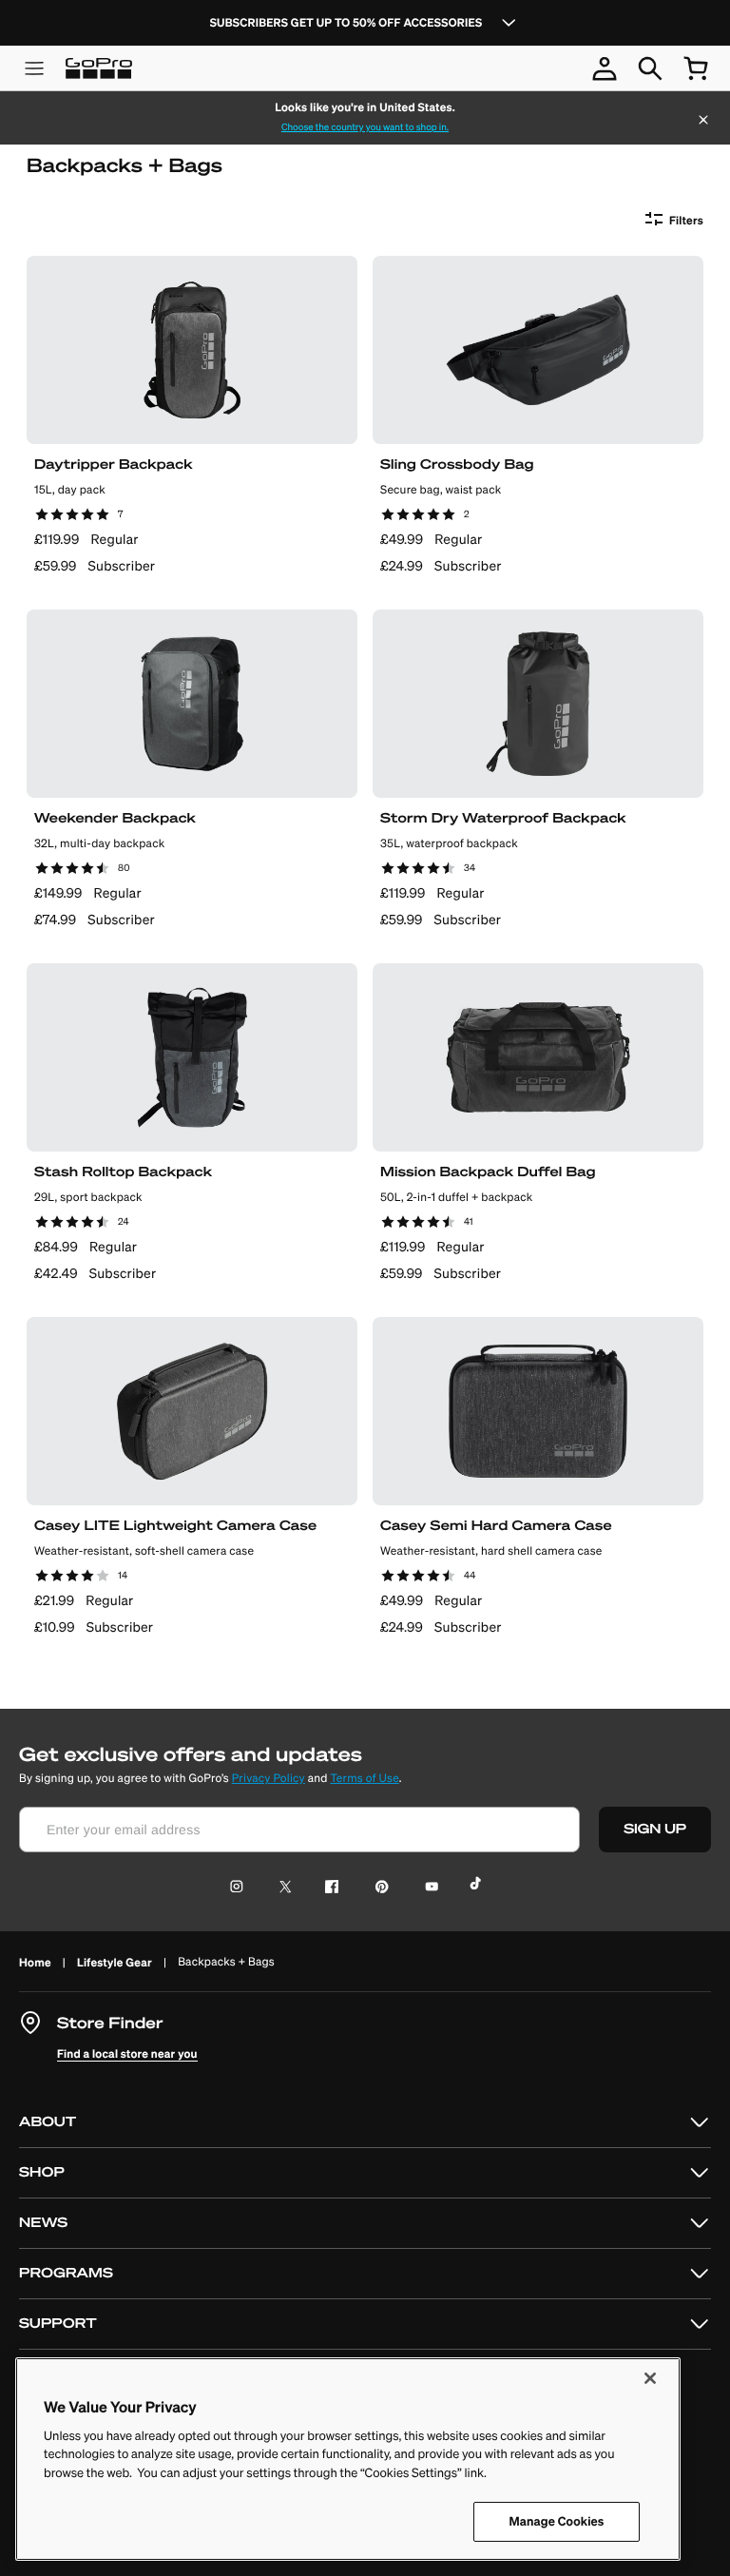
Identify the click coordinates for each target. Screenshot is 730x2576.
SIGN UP (655, 1829)
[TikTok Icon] (479, 1888)
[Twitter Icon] (280, 1888)
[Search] (650, 68)
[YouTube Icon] (428, 1888)
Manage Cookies (557, 2521)
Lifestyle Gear (115, 1962)
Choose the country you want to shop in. (365, 127)
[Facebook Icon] (327, 1888)
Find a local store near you (127, 2053)
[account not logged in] (605, 68)
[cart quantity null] (696, 68)
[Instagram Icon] (242, 1888)
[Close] (703, 122)
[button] (365, 2123)
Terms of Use (364, 1779)
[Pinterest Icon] (378, 1888)
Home (35, 1962)
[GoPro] (99, 68)
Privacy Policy (269, 1779)
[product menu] (34, 68)
